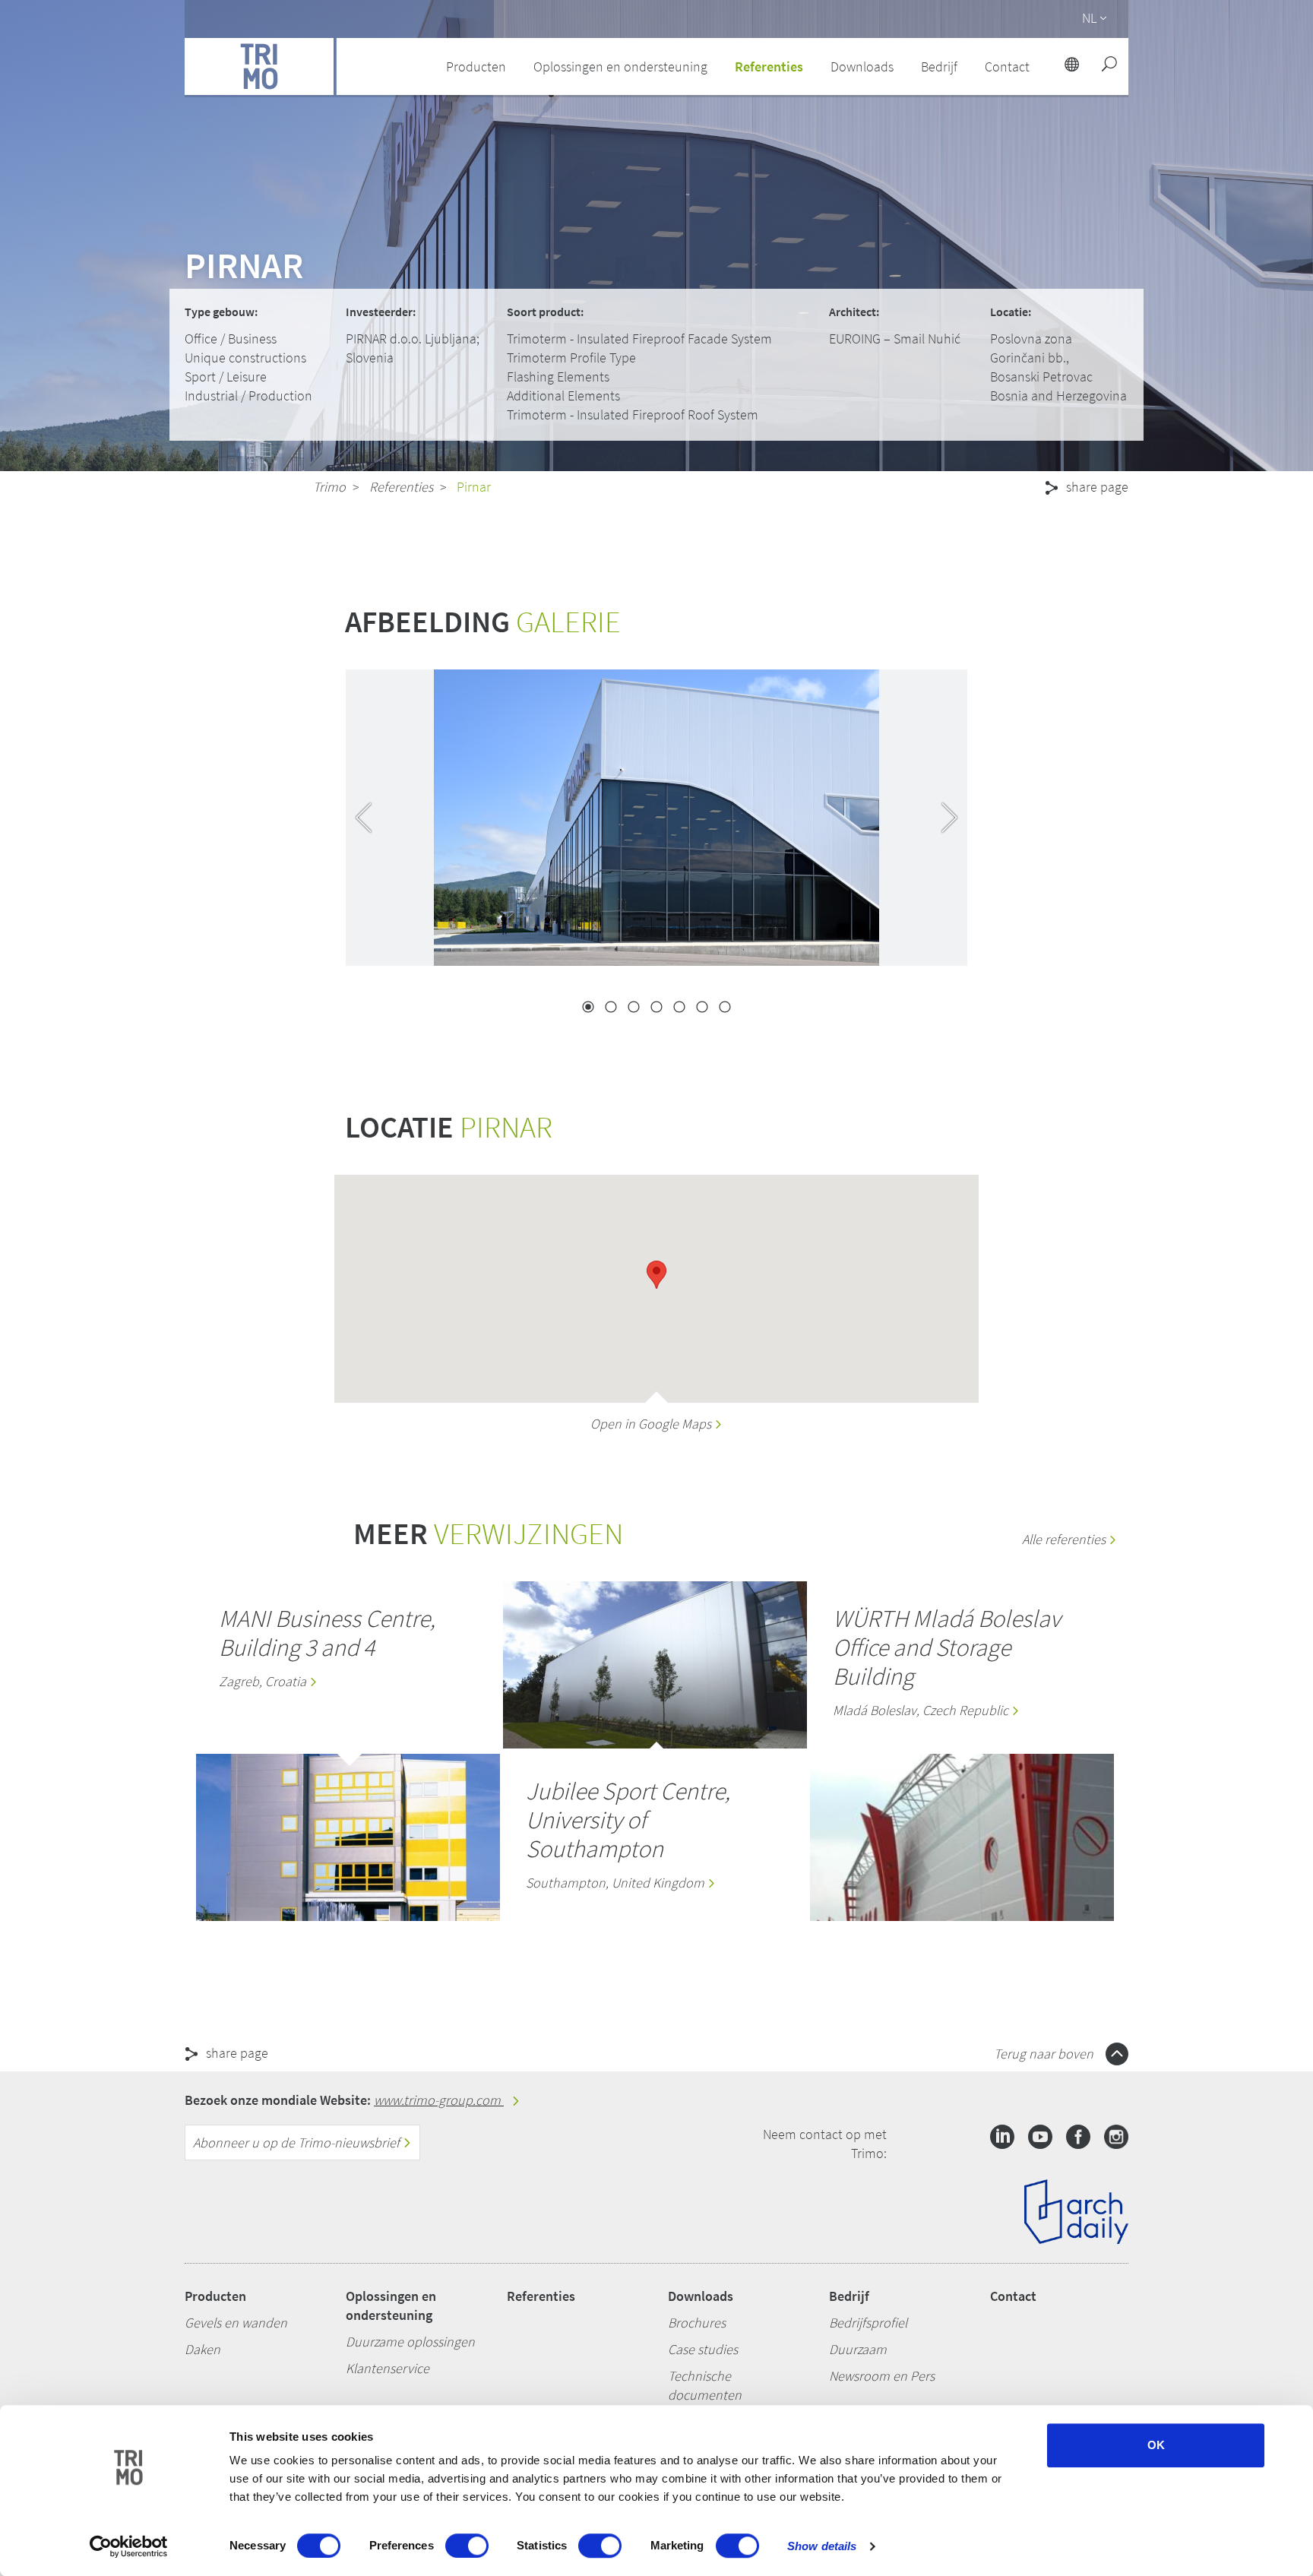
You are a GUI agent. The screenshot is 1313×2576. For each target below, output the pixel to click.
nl (1089, 18)
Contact (1013, 2296)
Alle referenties (1065, 1539)
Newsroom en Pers (882, 2376)
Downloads (701, 2296)
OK (1156, 2445)
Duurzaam (858, 2349)
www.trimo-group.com (439, 2100)
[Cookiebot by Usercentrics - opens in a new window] (129, 2546)
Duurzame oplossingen (410, 2342)
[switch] (467, 2546)
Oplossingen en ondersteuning (391, 2305)
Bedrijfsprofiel (868, 2323)
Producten (215, 2296)
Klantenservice (388, 2368)
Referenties (769, 66)
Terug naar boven (1045, 2054)
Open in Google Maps (652, 1424)
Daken (202, 2349)
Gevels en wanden (236, 2323)
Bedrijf (849, 2296)
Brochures (697, 2323)
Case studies (703, 2349)
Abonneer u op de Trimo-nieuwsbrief (298, 2142)
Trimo (329, 487)
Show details (822, 2546)
